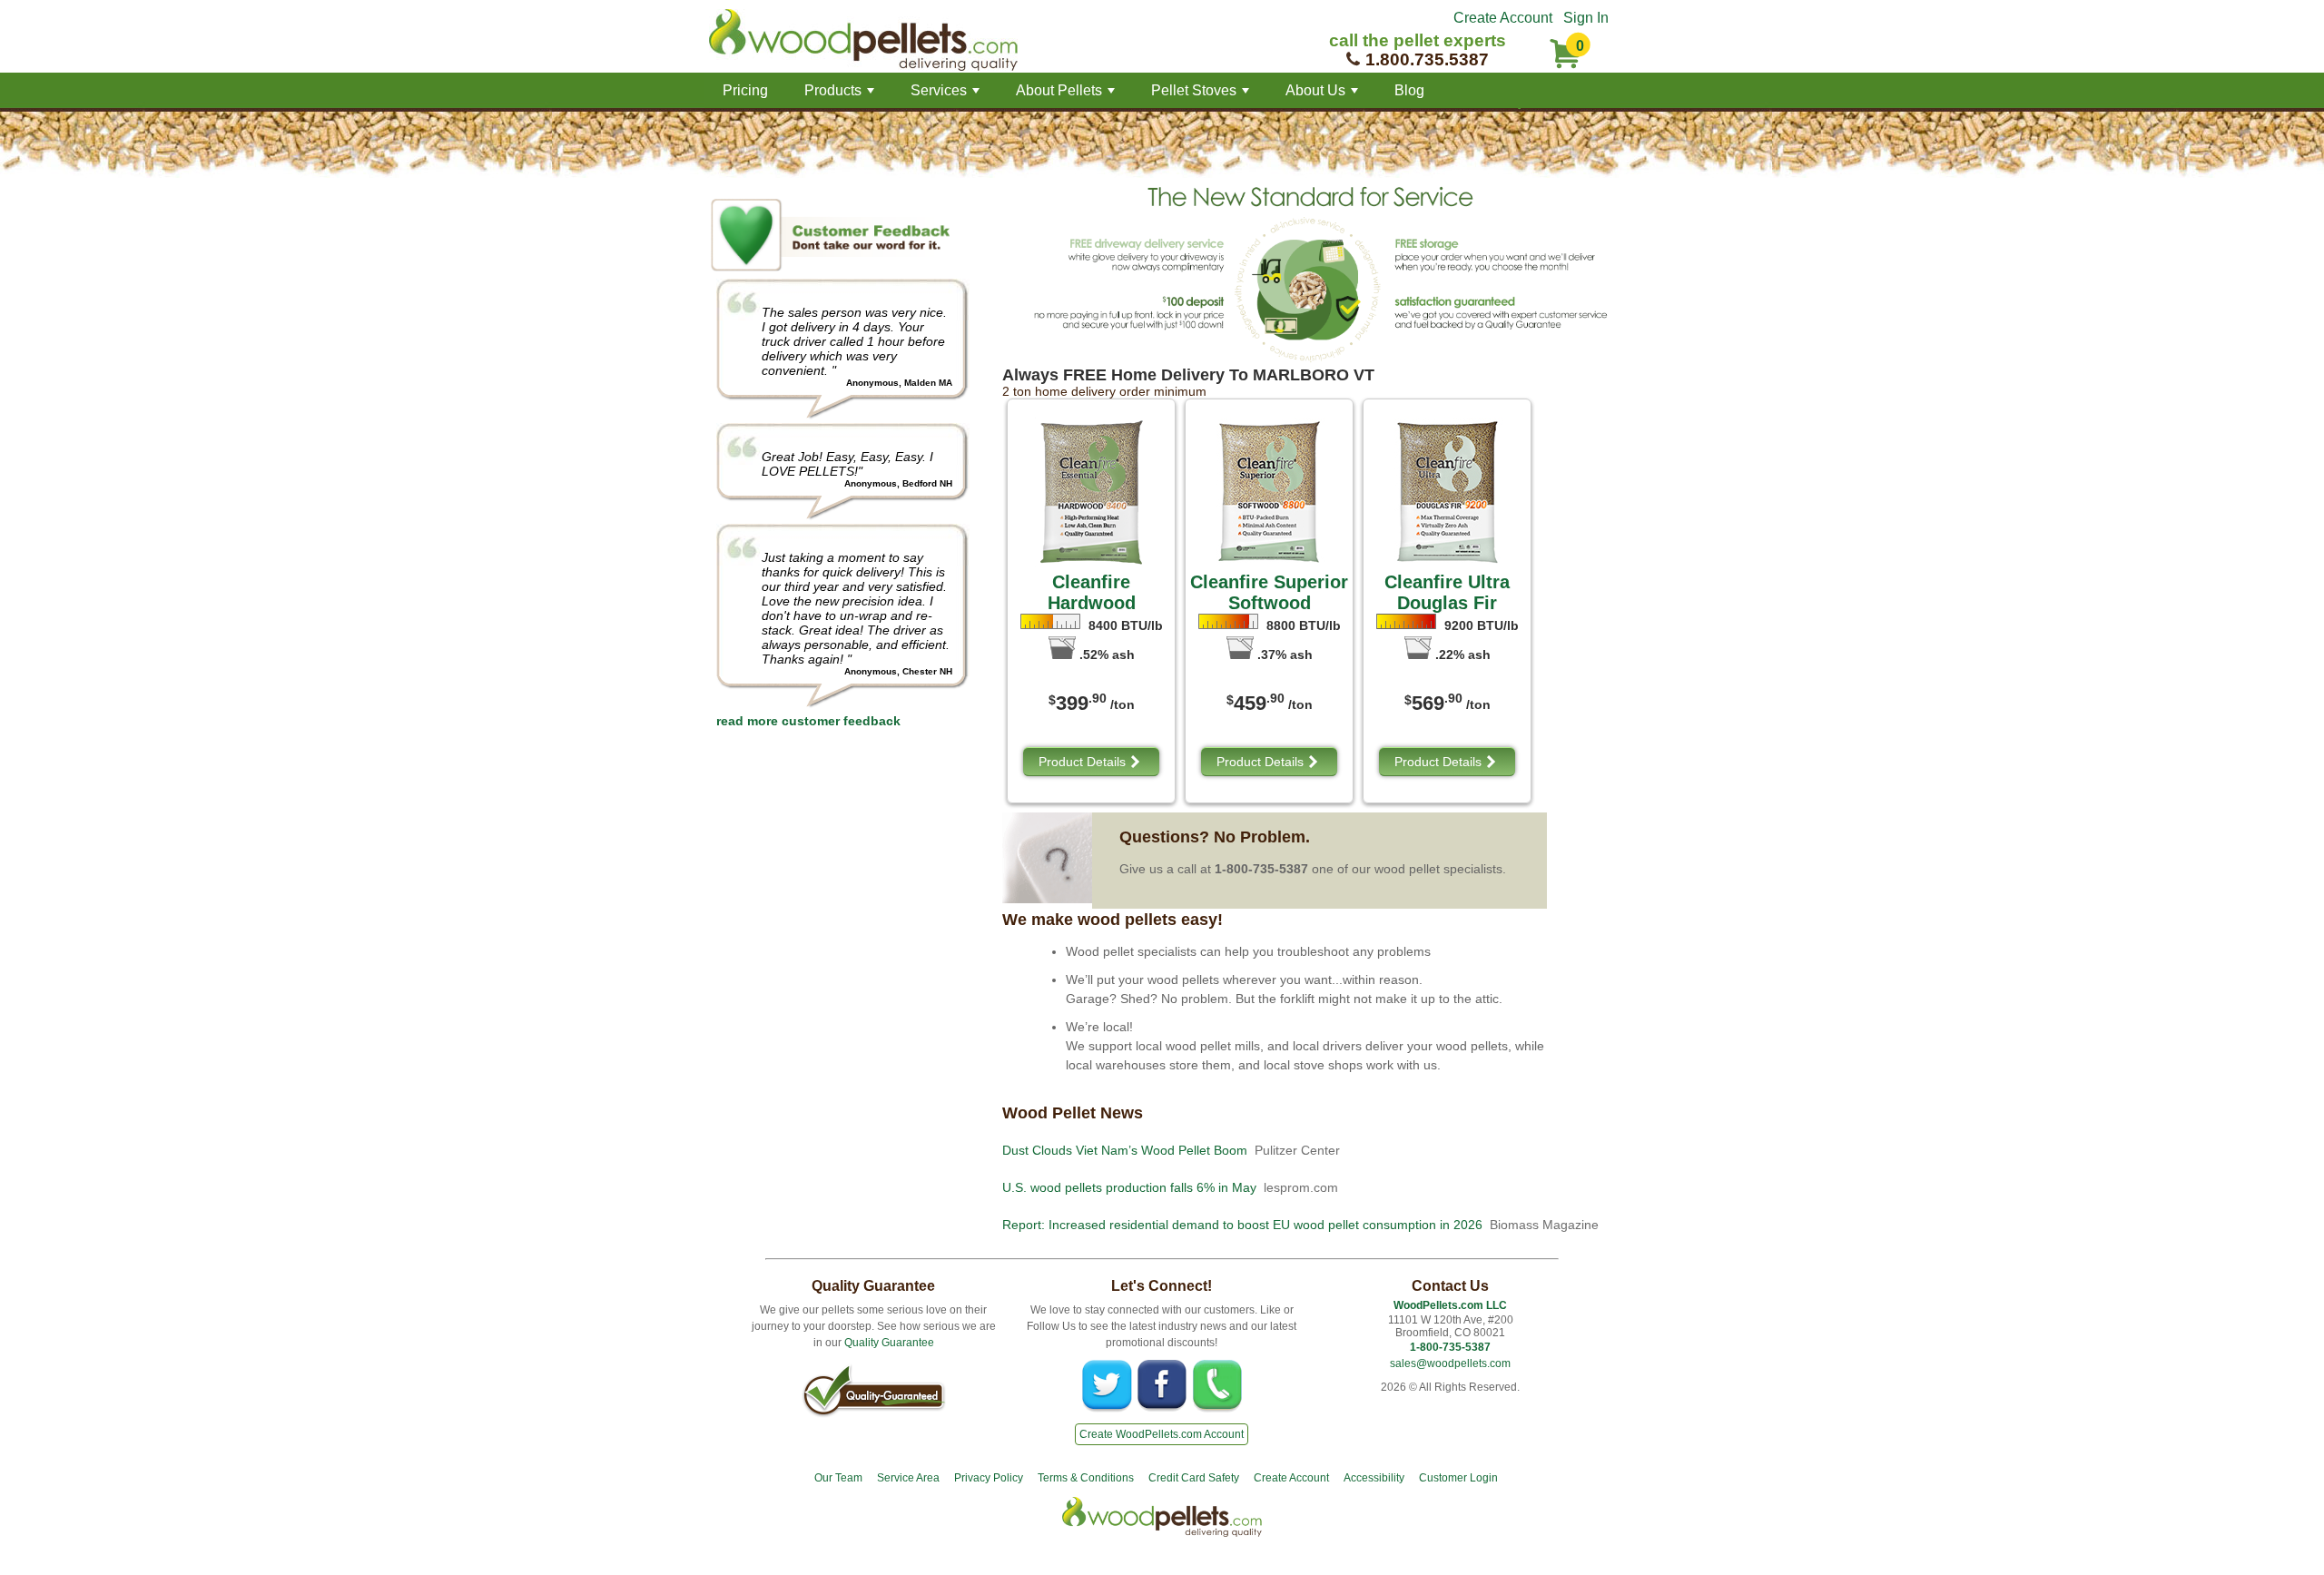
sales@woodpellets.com (1450, 1363)
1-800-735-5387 (1450, 1347)
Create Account (1503, 18)
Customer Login (1458, 1478)
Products (841, 95)
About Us (1324, 95)
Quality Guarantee (889, 1343)
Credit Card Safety (1194, 1478)
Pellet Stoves (1202, 95)
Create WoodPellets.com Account (1162, 1434)
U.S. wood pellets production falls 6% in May (1129, 1187)
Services (947, 95)
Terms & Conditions (1086, 1478)
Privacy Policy (989, 1478)
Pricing (745, 90)
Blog (1409, 90)
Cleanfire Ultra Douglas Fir (1447, 592)
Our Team (838, 1478)
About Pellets (1067, 95)
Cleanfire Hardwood (1092, 592)
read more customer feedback (808, 721)
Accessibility (1374, 1478)
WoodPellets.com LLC (1450, 1305)
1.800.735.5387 (1427, 59)
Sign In (1586, 18)
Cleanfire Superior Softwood (1269, 592)
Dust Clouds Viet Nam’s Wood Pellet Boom (1125, 1150)
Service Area (908, 1478)
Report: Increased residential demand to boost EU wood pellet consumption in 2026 (1242, 1225)
